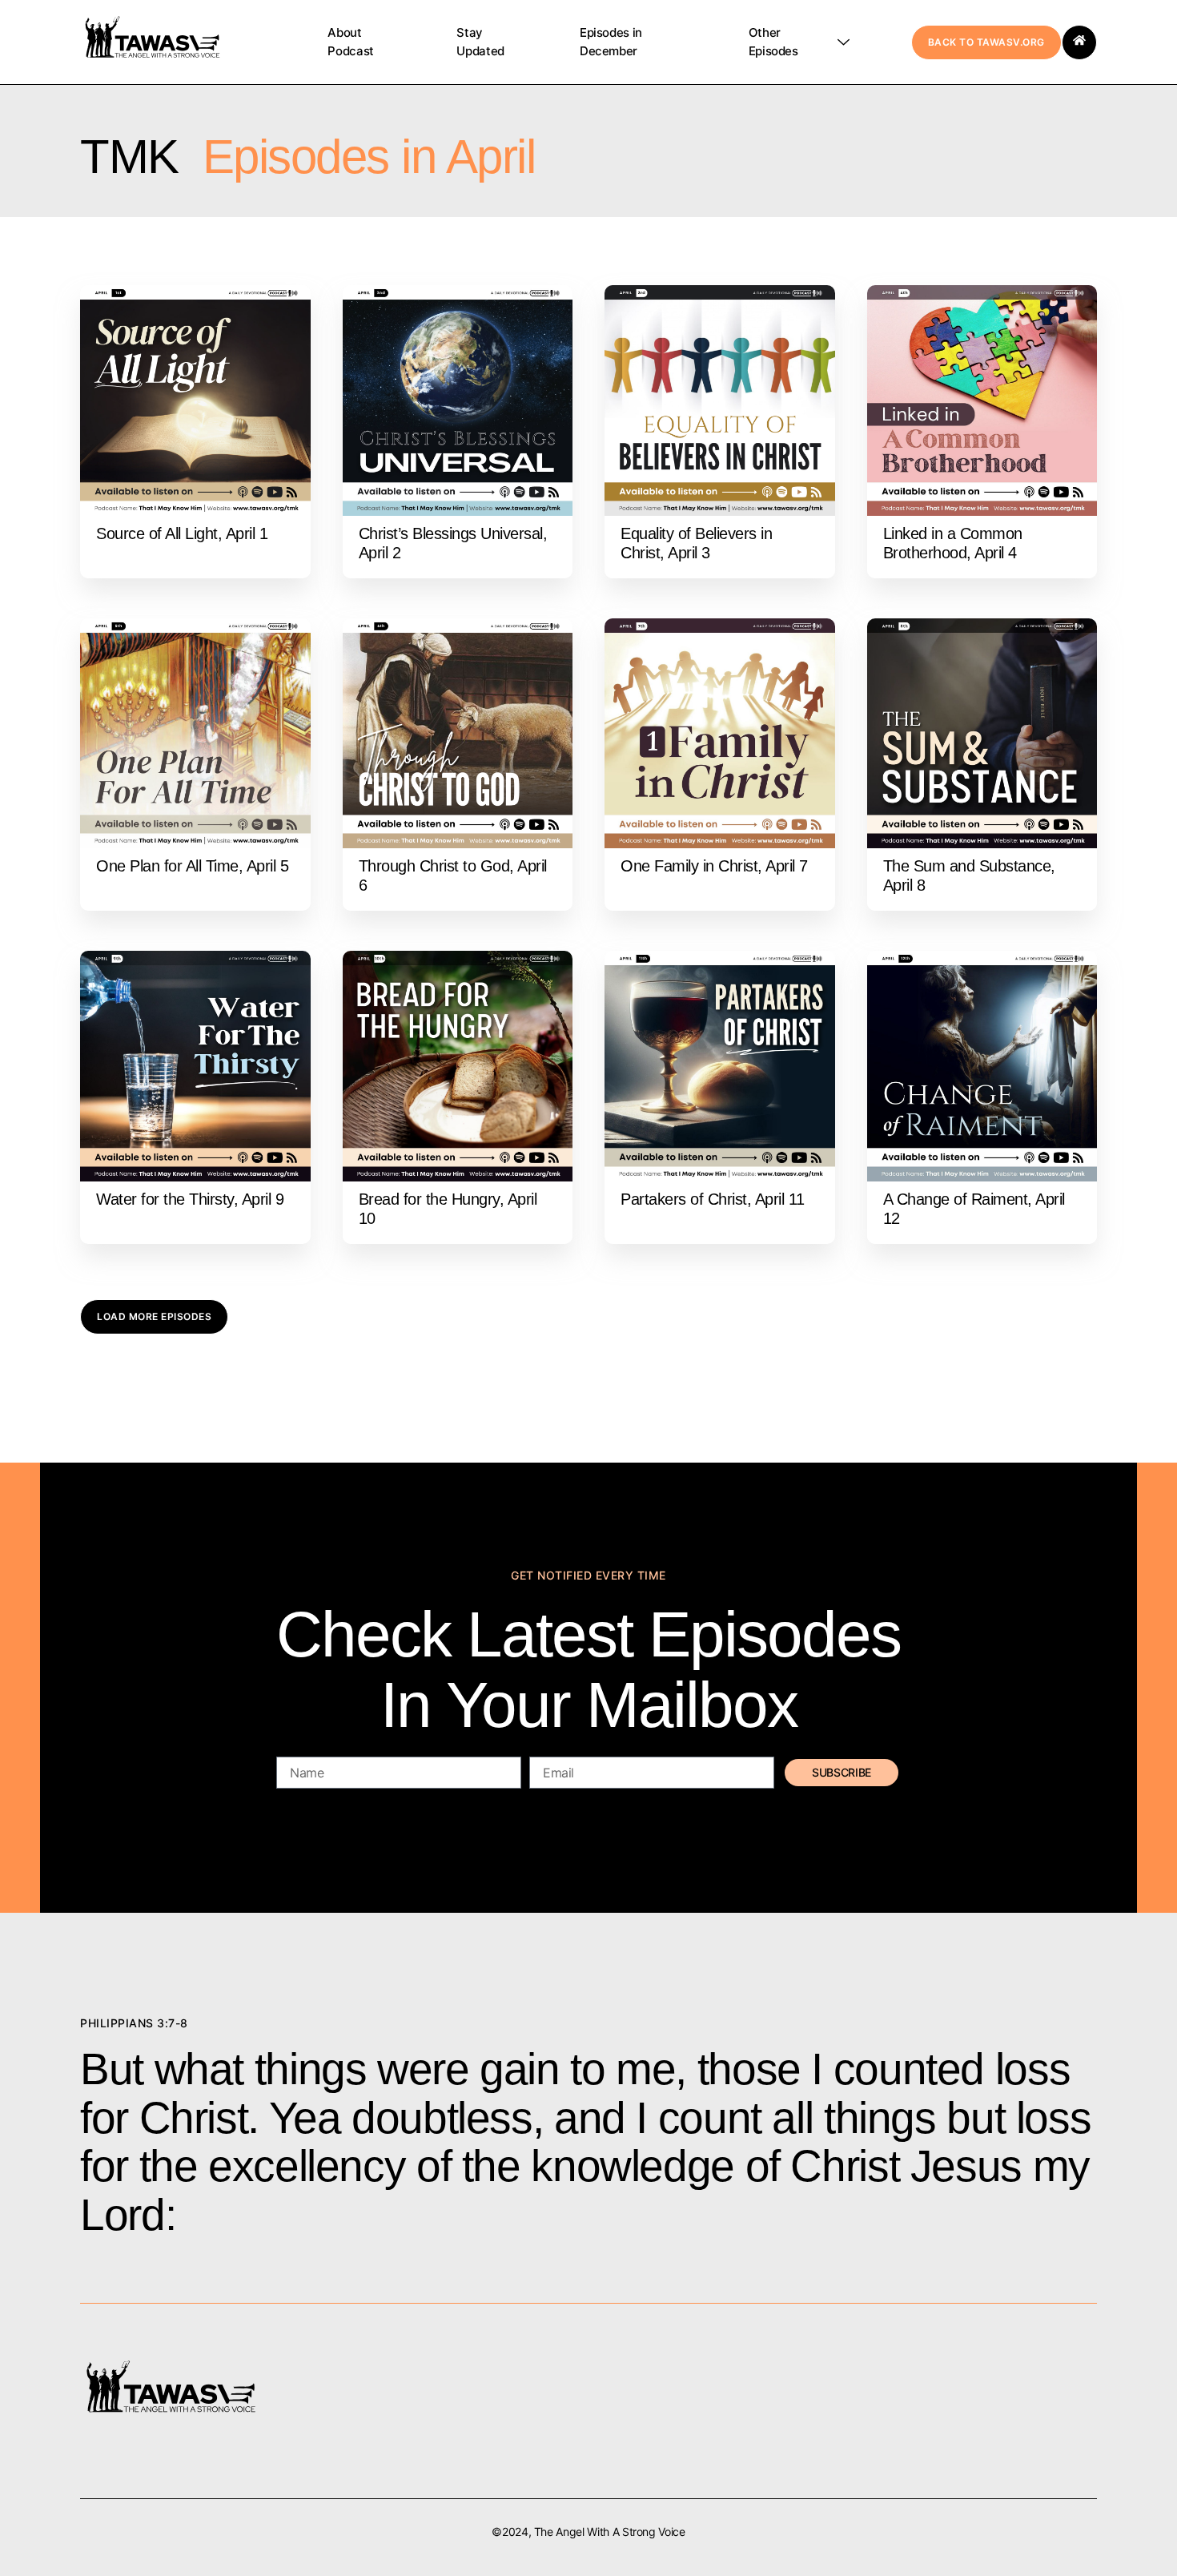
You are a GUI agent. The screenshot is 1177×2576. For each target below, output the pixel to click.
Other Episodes (773, 42)
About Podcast (350, 42)
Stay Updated (480, 42)
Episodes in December (611, 42)
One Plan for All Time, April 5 (192, 866)
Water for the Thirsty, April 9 (190, 1199)
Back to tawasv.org (986, 42)
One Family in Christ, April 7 (714, 866)
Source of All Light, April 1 (182, 533)
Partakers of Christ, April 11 (713, 1199)
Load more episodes (154, 1316)
